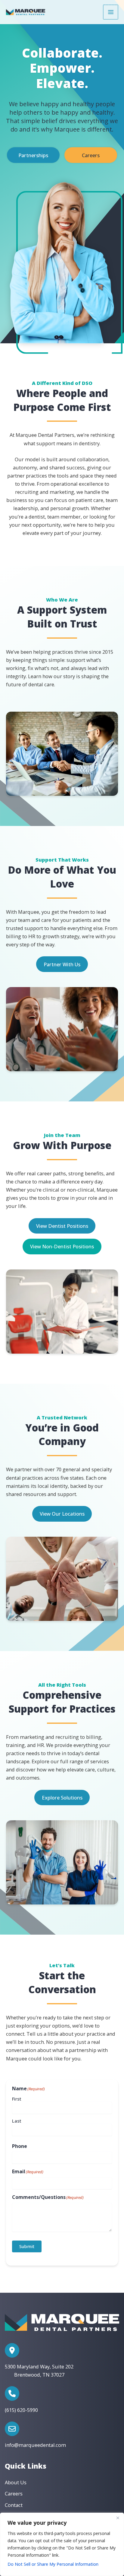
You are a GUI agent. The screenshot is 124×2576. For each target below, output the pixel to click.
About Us (16, 2482)
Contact (14, 2505)
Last (17, 2121)
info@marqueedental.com (35, 2445)
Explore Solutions (62, 1798)
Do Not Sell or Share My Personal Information (53, 2564)
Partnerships (33, 155)
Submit (27, 2246)
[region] (62, 2544)
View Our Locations (62, 1514)
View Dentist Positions (62, 1226)
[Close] (118, 2518)
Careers (91, 155)
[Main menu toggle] (111, 12)
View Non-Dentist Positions (62, 1246)
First (17, 2099)
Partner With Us (62, 964)
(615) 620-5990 (21, 2410)
